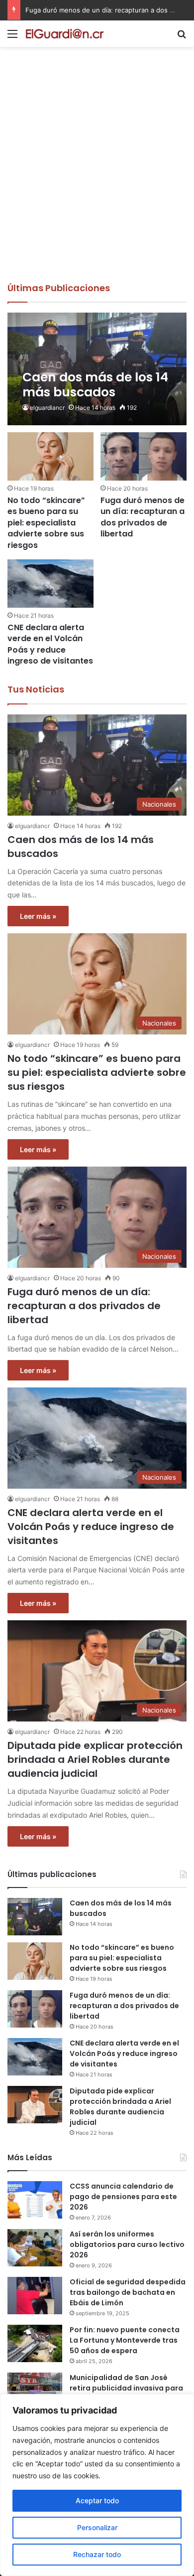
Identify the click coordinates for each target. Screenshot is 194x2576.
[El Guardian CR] (65, 34)
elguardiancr (47, 408)
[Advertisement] (97, 179)
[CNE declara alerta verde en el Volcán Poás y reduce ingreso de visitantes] (50, 584)
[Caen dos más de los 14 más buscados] (97, 369)
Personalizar (97, 2527)
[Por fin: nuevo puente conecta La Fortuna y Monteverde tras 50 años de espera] (35, 2343)
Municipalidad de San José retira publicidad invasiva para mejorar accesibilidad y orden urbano (126, 2393)
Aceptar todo (97, 2500)
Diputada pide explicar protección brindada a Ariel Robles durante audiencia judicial (95, 1759)
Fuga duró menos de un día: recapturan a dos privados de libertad (143, 517)
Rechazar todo (97, 2554)
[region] (97, 2485)
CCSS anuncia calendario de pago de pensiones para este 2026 (123, 2197)
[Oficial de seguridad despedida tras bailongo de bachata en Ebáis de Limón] (35, 2296)
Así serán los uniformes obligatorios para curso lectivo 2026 (127, 2244)
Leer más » (38, 916)
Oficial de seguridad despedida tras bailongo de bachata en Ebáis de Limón (128, 2292)
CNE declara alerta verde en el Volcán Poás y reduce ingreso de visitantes (50, 644)
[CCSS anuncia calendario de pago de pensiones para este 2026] (35, 2200)
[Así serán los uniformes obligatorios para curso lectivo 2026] (35, 2248)
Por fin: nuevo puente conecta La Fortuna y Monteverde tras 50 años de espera (125, 2340)
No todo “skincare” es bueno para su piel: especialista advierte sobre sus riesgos (46, 523)
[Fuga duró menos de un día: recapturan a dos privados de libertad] (143, 456)
